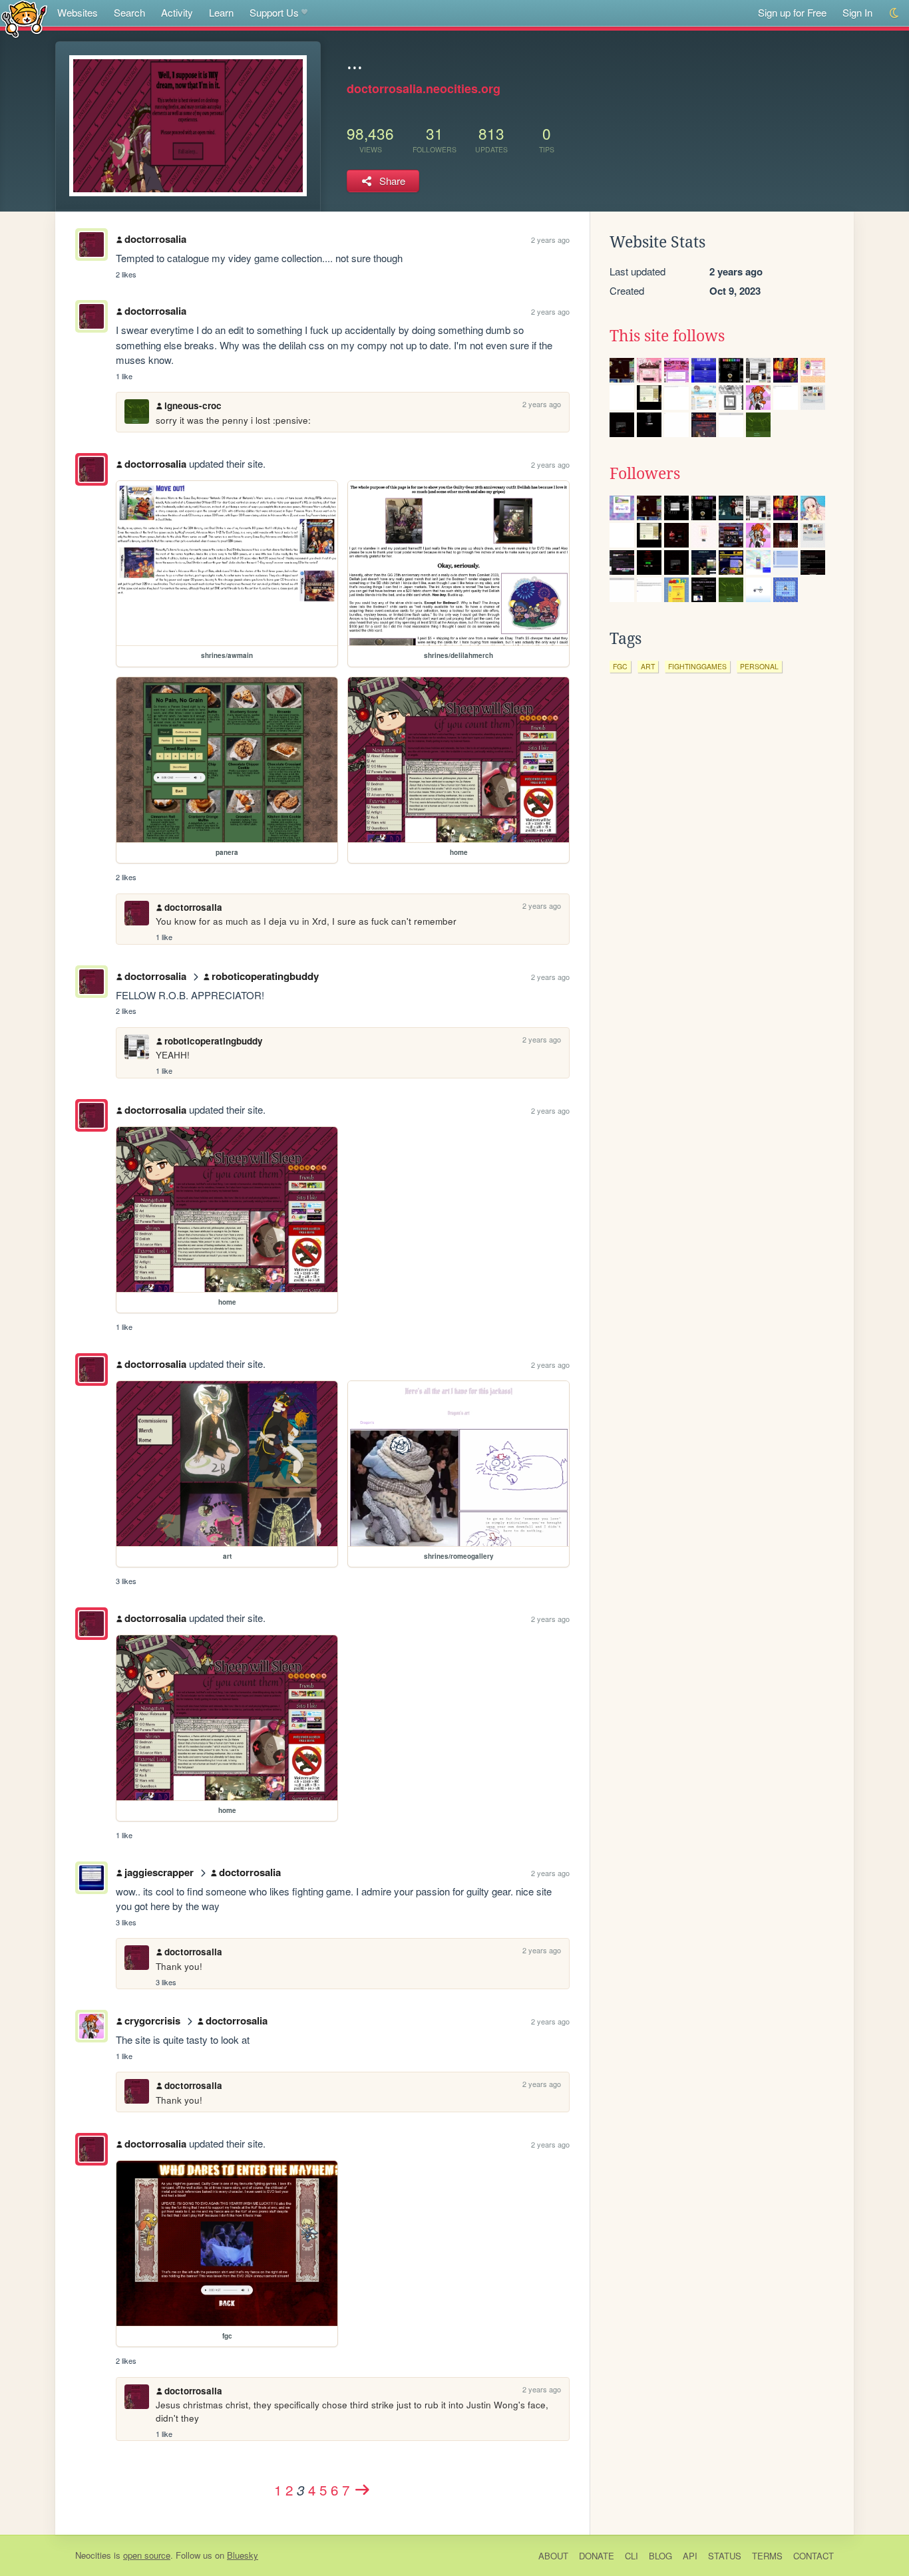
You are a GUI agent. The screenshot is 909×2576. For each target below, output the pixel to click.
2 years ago (550, 240)
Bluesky (243, 2555)
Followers (645, 474)
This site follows (667, 336)
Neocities (93, 2555)
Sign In (857, 12)
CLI (632, 2556)
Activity (177, 12)
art (648, 666)
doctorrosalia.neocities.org (424, 88)
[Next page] (362, 2490)
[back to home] (24, 18)
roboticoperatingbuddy (265, 976)
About (553, 2556)
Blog (660, 2556)
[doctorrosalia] (91, 469)
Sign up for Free (792, 12)
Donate (597, 2556)
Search (129, 12)
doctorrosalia (155, 239)
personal (759, 666)
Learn (221, 12)
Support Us (274, 12)
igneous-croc (193, 405)
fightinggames (697, 666)
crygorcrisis (152, 2020)
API (690, 2556)
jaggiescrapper (159, 1872)
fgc (620, 666)
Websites (78, 12)
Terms (767, 2556)
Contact (814, 2556)
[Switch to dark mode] (895, 13)
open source (147, 2555)
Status (725, 2556)
